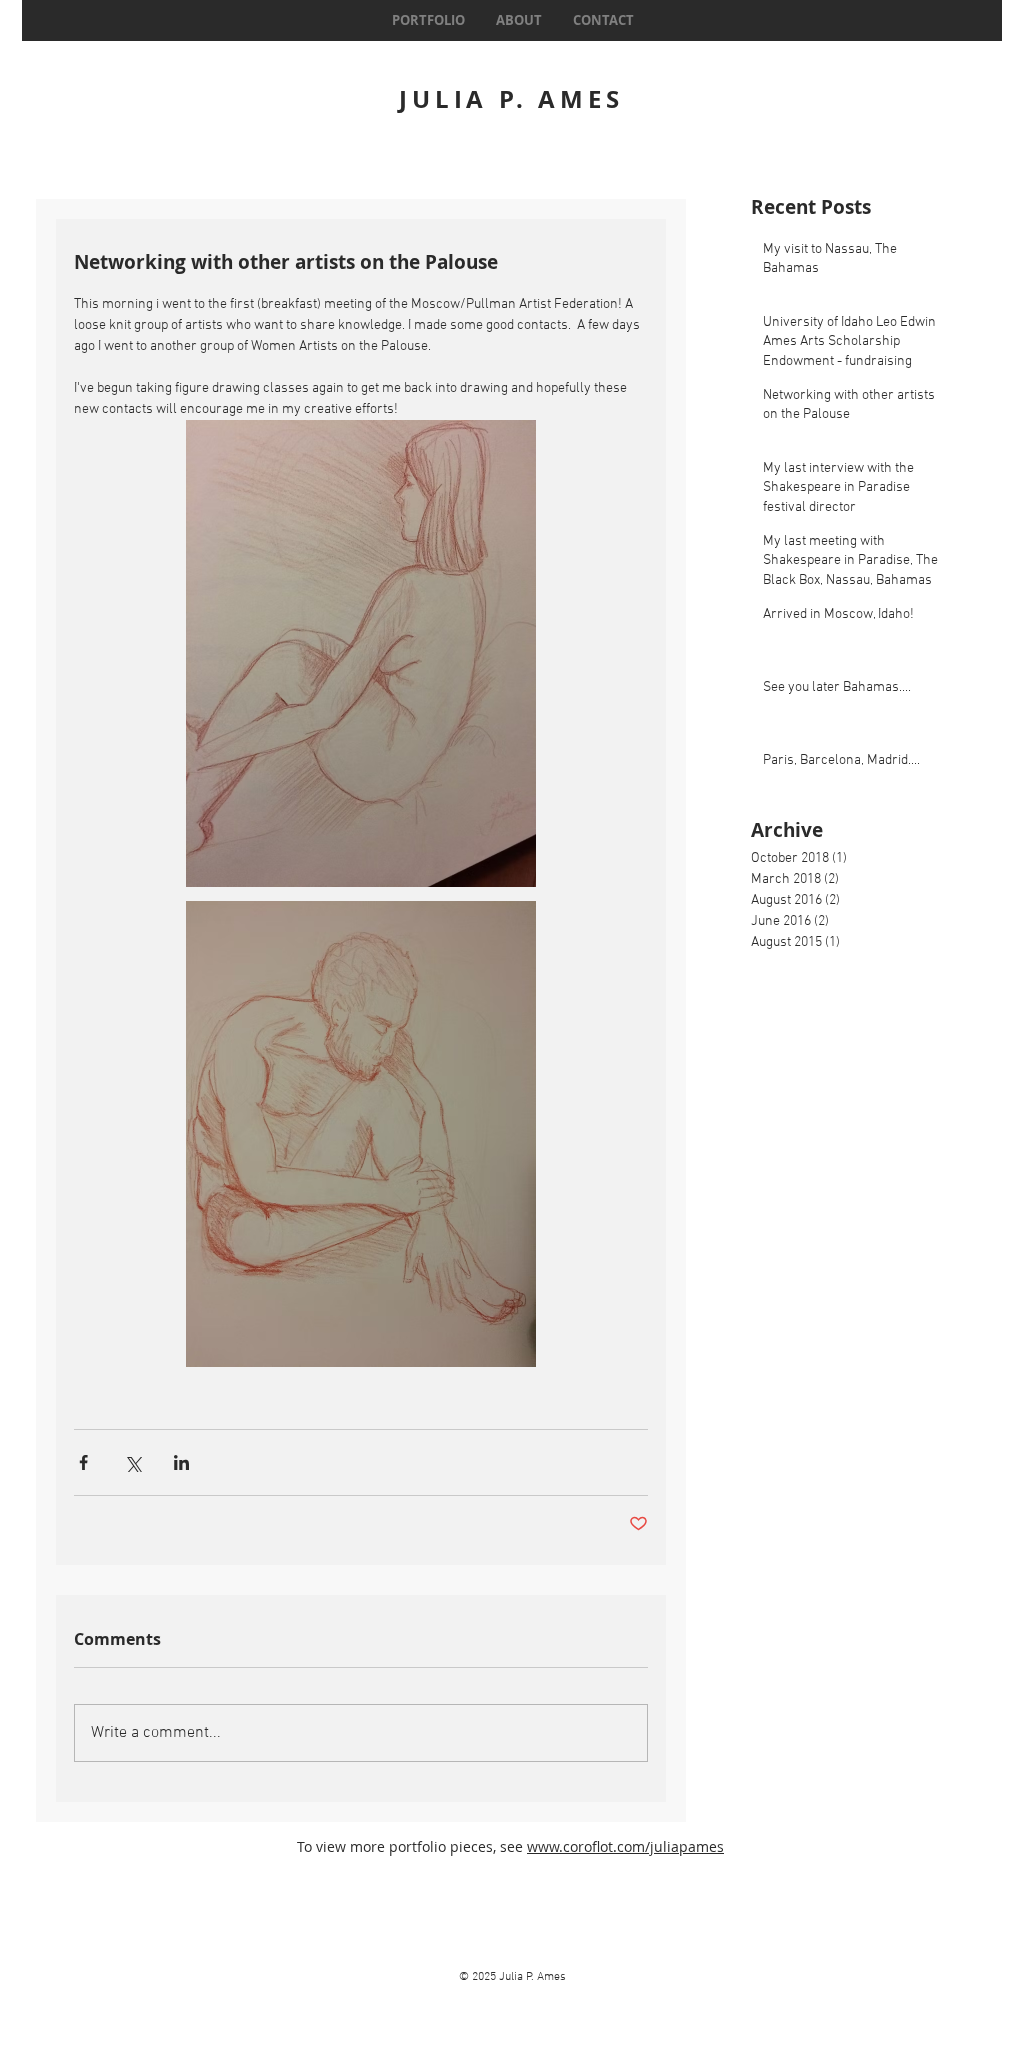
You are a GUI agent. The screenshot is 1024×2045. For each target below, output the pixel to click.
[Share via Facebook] (83, 1462)
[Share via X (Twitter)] (132, 1462)
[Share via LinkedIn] (181, 1462)
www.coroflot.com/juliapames (625, 1846)
